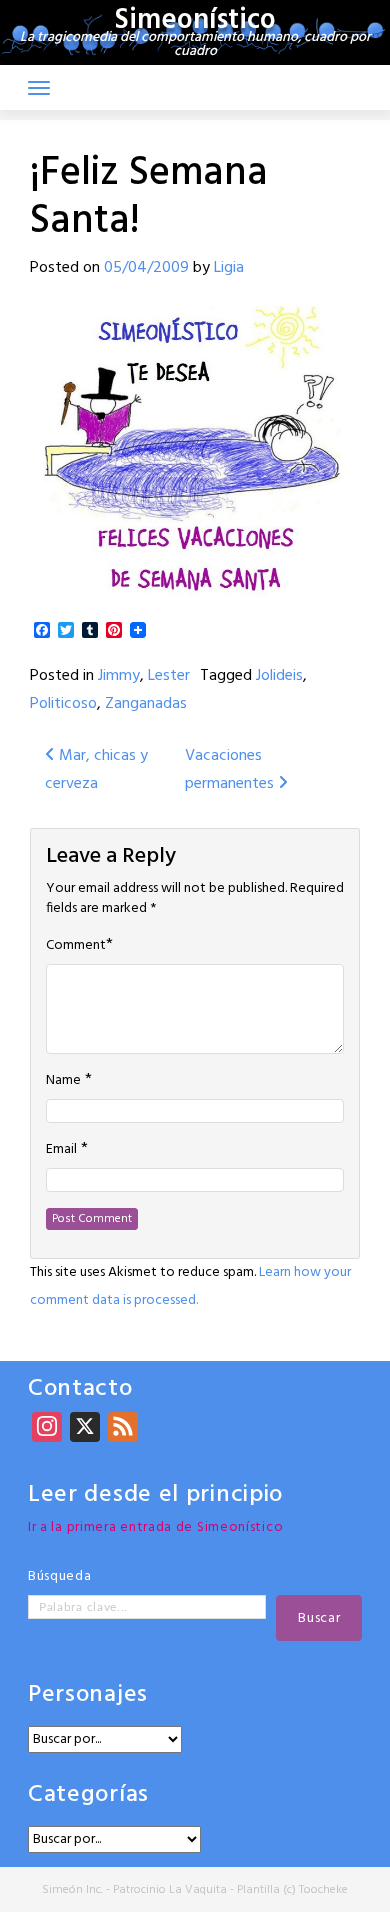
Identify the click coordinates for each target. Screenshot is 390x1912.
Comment (76, 946)
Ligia (229, 268)
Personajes (88, 1695)
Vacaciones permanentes (231, 770)
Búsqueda (60, 1576)
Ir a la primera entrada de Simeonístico (155, 1527)
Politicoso (63, 704)
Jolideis (279, 676)
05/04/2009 (146, 268)
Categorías (88, 1795)
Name (63, 1081)
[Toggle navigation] (39, 88)
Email (61, 1150)
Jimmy (119, 676)
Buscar (319, 1618)
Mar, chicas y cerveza (96, 770)
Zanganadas (146, 704)
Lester (169, 676)
